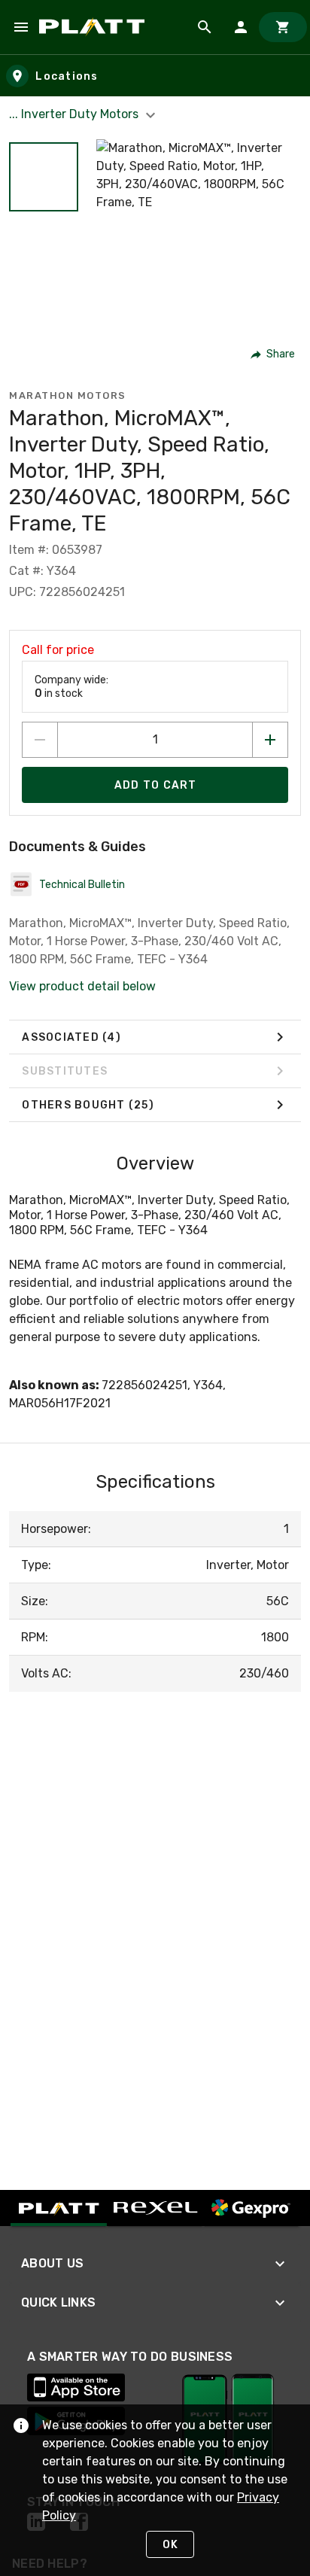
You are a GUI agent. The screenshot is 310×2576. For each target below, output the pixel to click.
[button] (44, 177)
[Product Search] (205, 27)
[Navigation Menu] (21, 27)
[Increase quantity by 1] (270, 740)
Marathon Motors (68, 395)
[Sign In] (241, 27)
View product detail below (82, 986)
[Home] (94, 27)
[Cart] (283, 27)
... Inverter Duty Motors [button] (75, 114)
